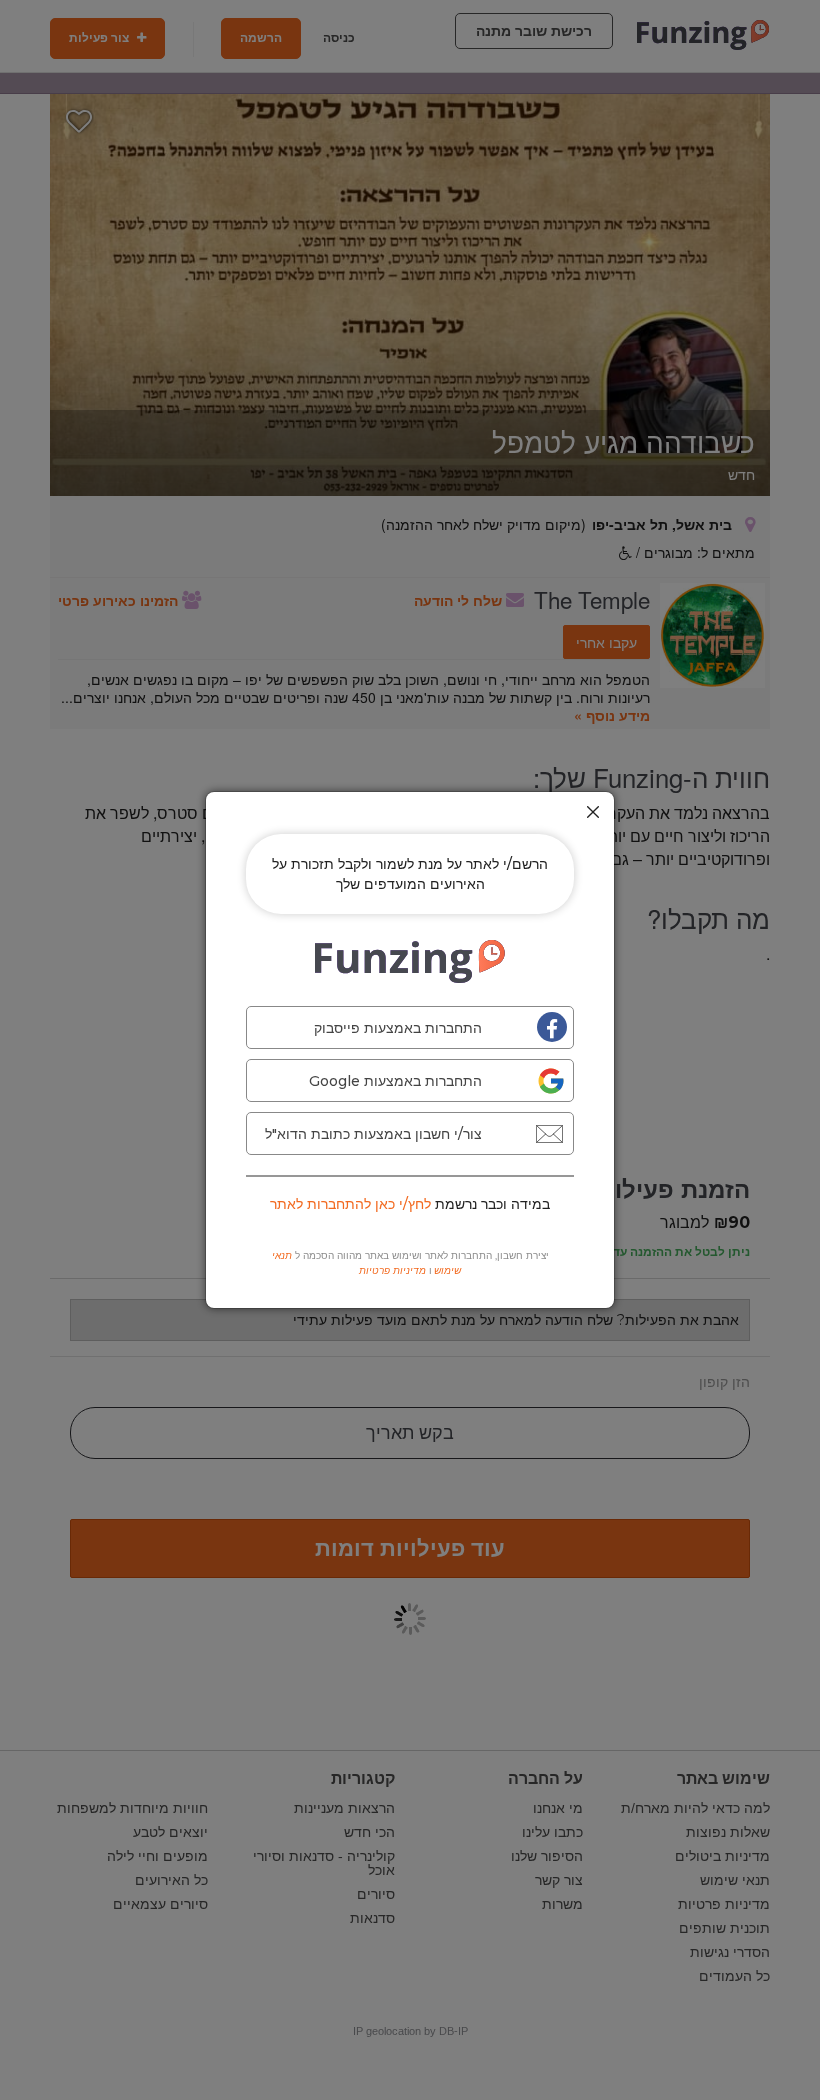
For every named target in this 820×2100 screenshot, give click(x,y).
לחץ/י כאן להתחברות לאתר (350, 1204)
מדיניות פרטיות (392, 1270)
